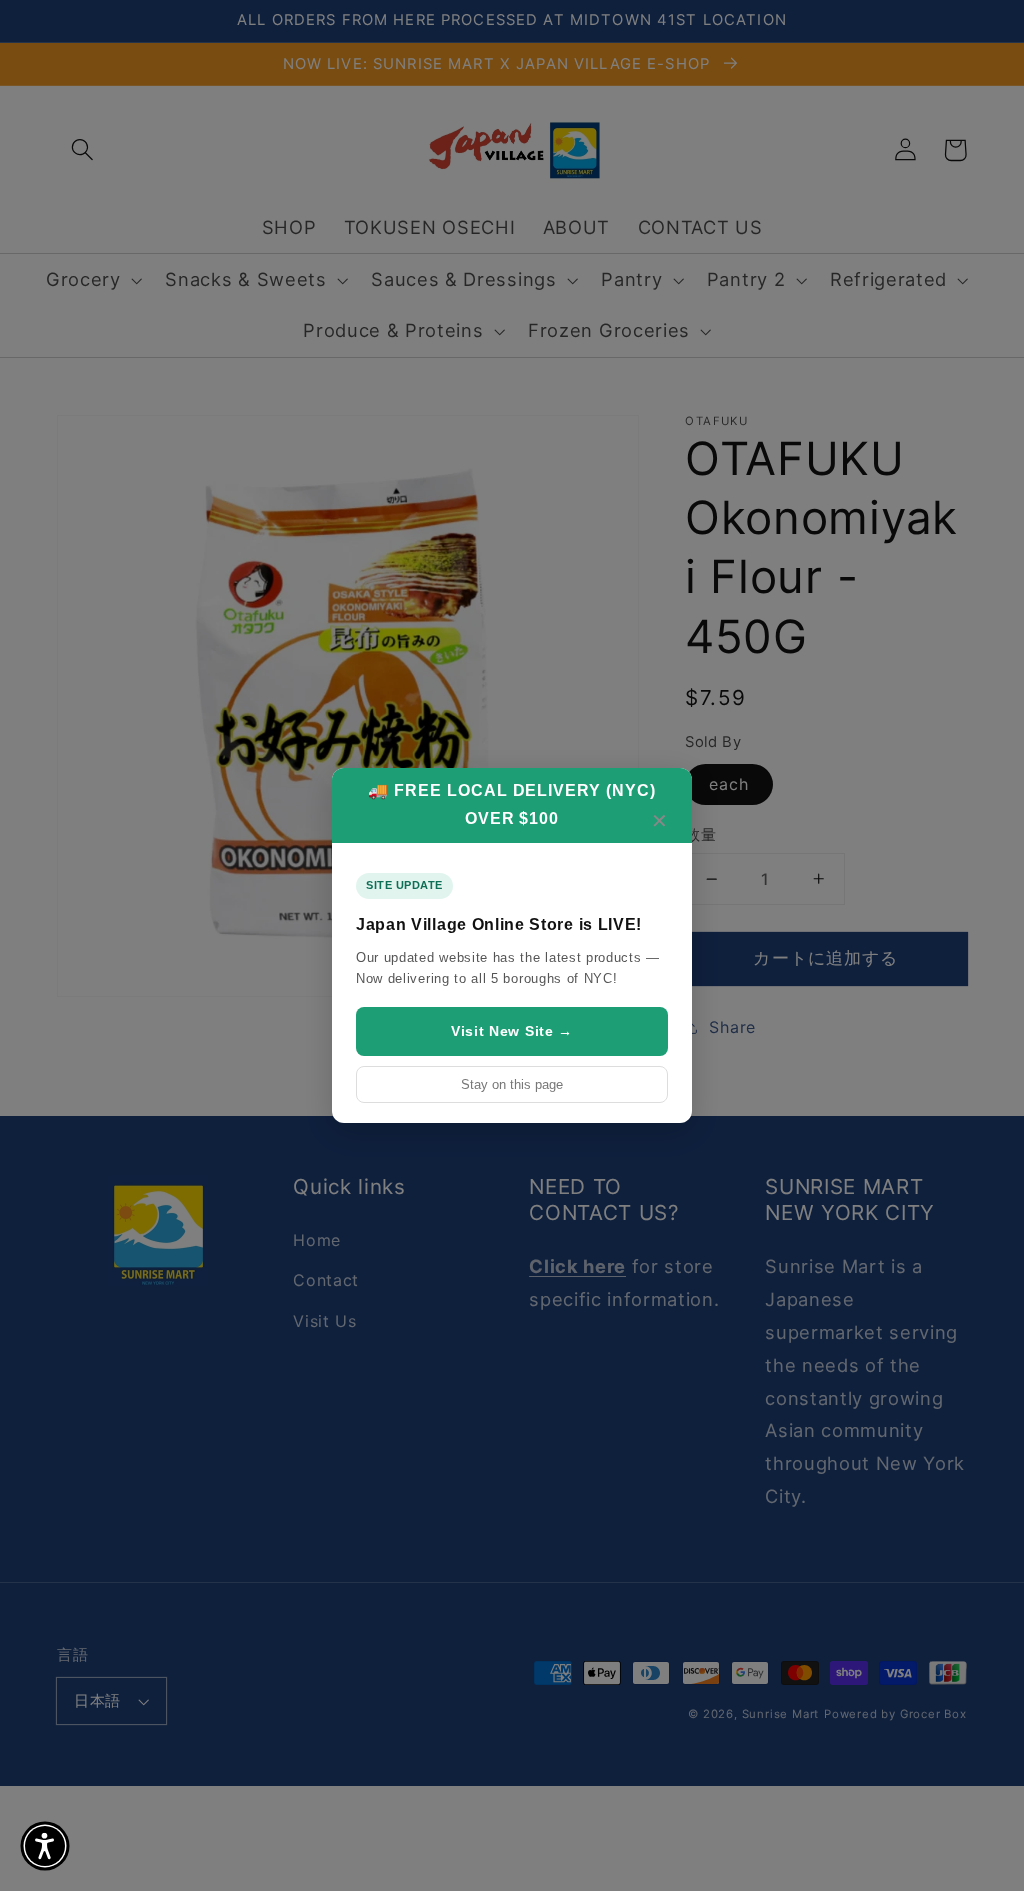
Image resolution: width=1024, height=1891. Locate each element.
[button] (45, 1846)
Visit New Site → (512, 1031)
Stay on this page (512, 1084)
